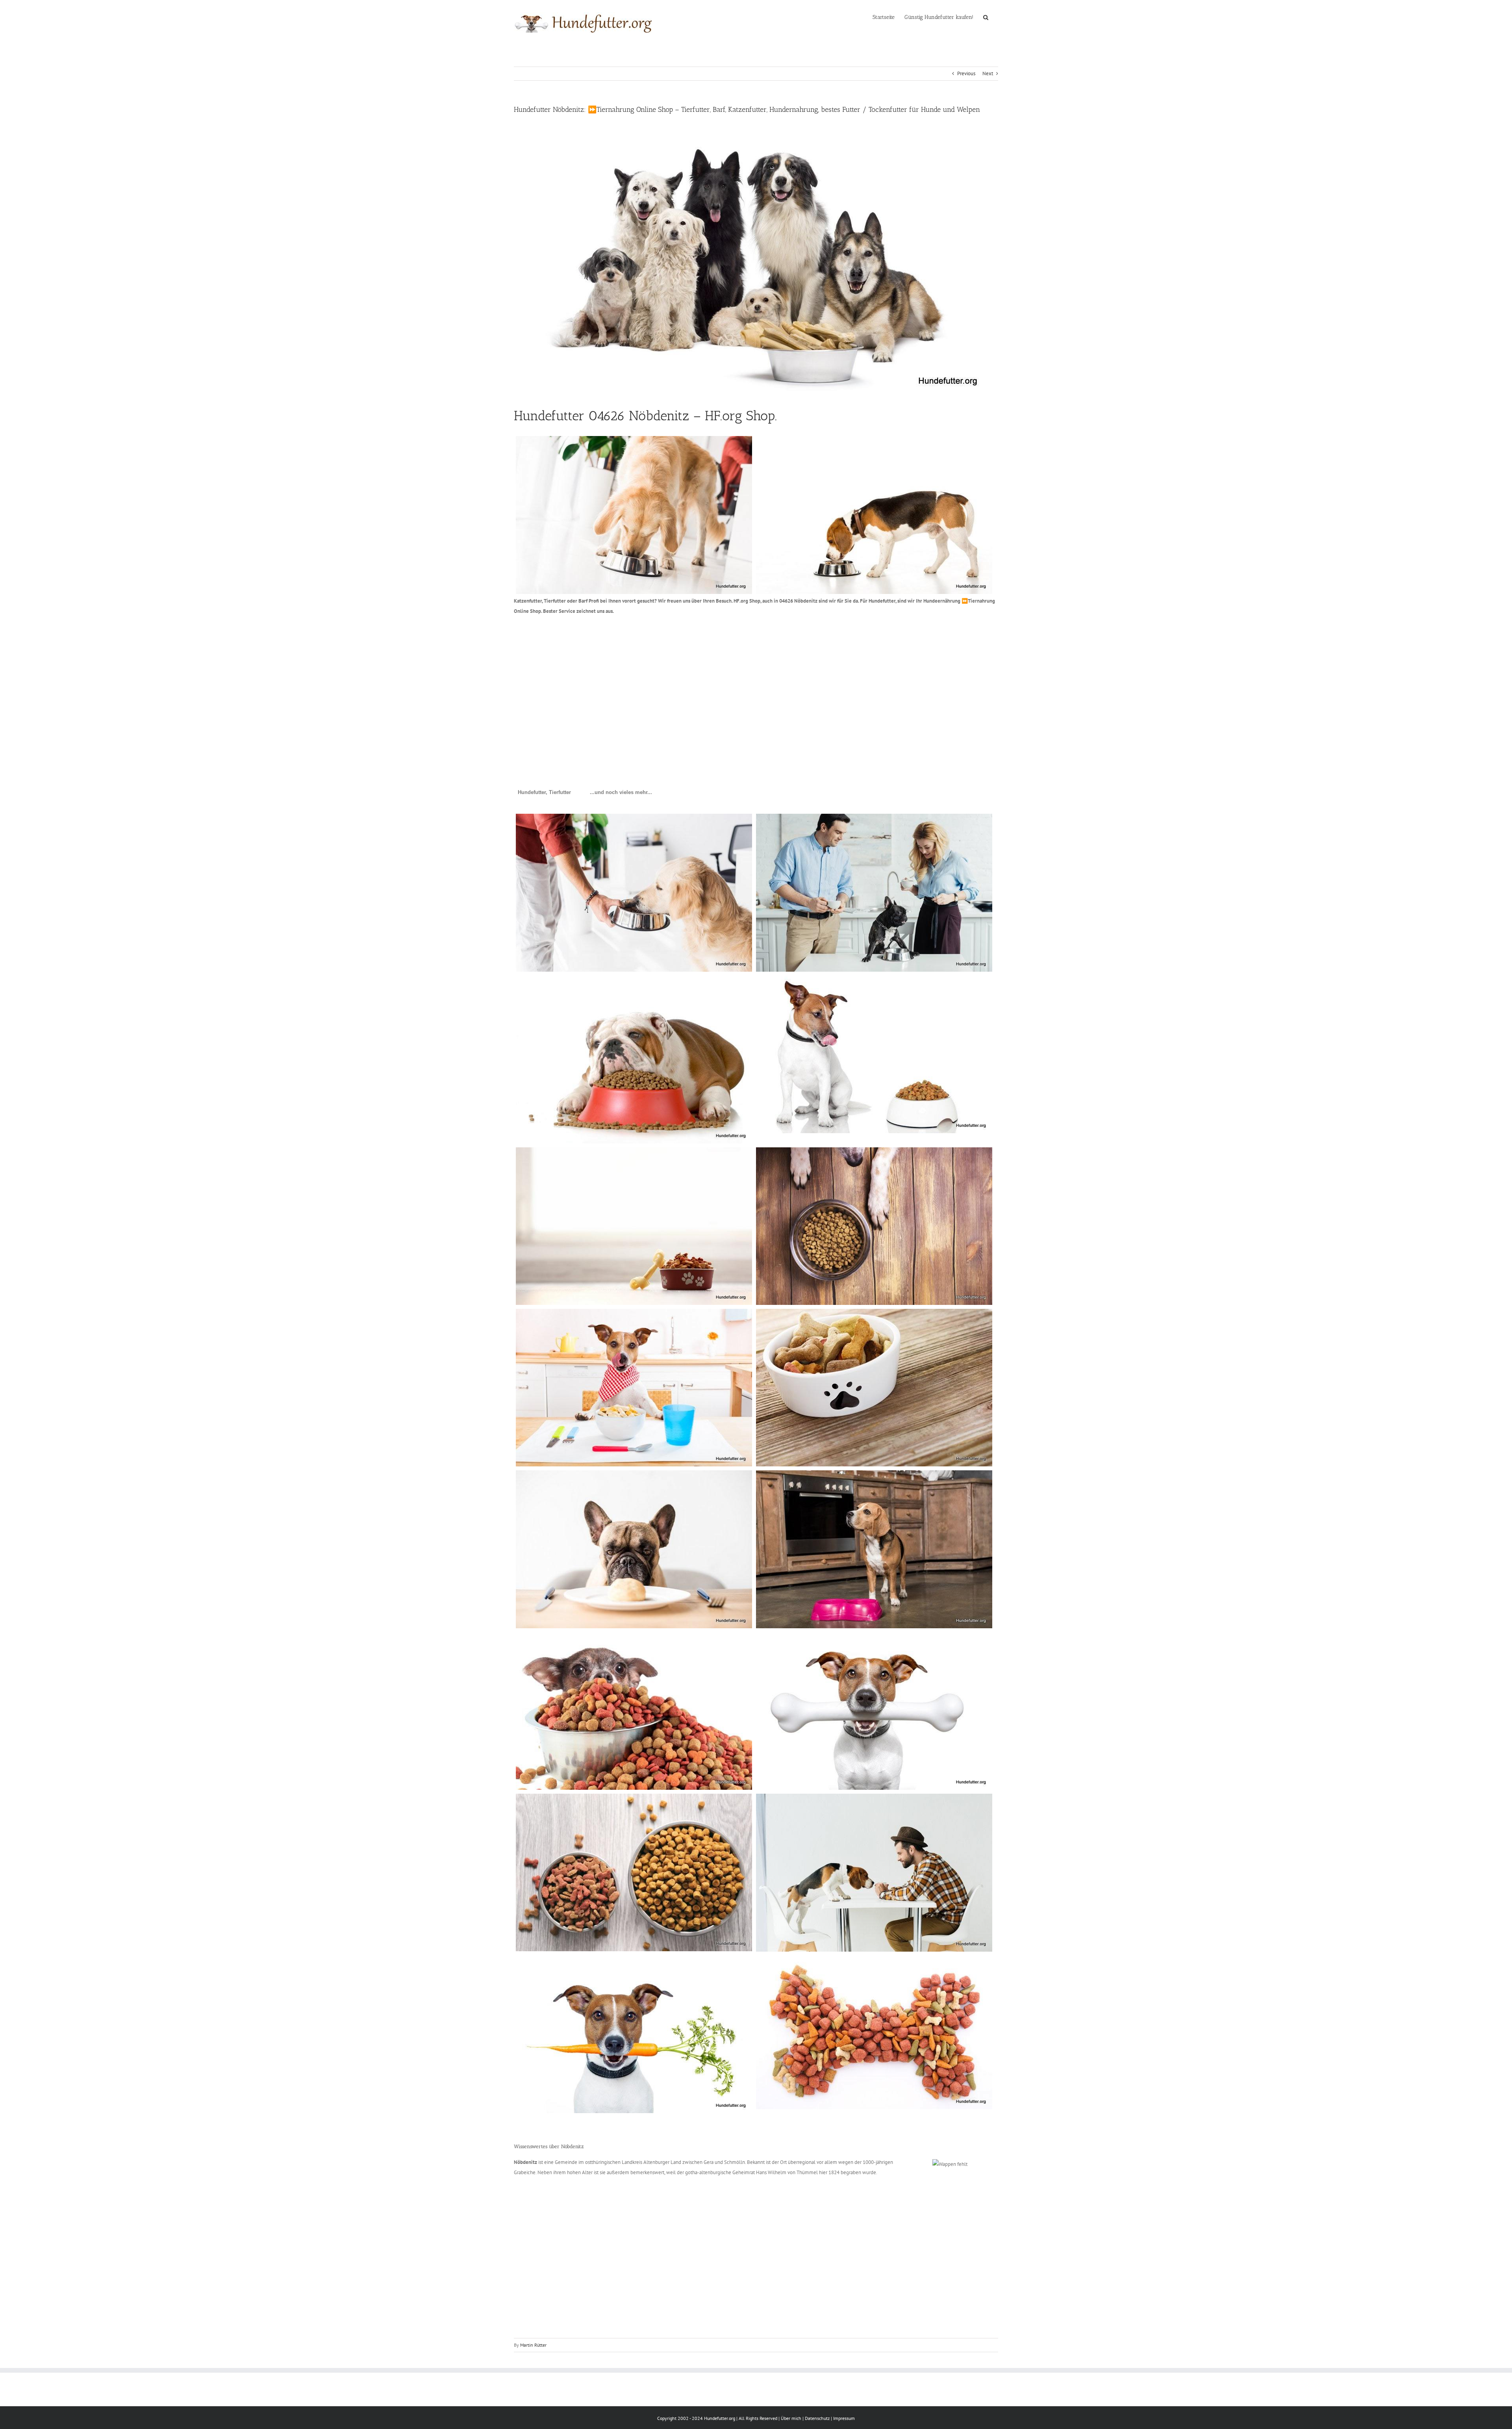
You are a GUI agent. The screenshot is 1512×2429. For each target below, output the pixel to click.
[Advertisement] (750, 682)
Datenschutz (817, 2418)
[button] (986, 17)
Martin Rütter (533, 2345)
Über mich (791, 2418)
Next (988, 73)
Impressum (844, 2418)
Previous (966, 73)
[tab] (544, 792)
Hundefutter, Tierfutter (544, 792)
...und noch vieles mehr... (621, 792)
